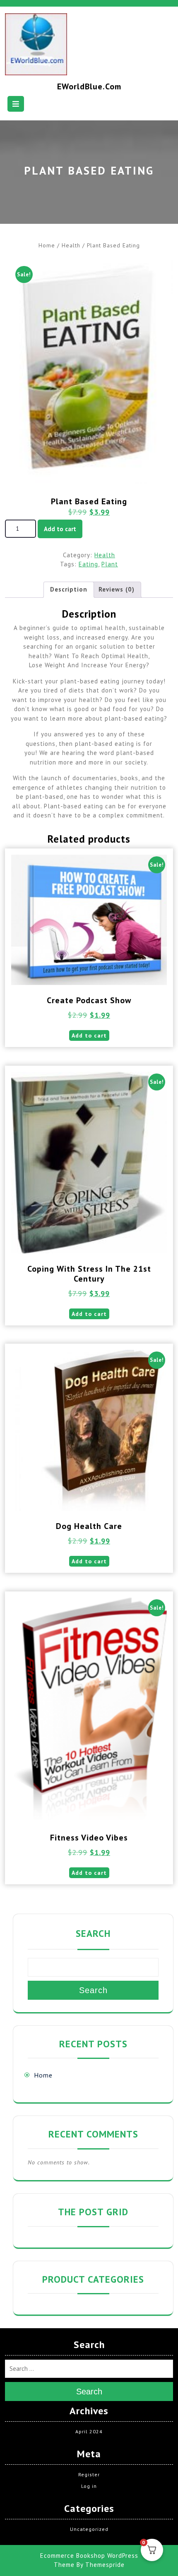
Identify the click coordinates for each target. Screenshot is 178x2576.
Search (93, 1933)
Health (71, 245)
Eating (88, 564)
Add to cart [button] (89, 1035)
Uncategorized (89, 2529)
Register (89, 2474)
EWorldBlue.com (89, 86)
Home (47, 245)
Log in (89, 2486)
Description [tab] (69, 589)
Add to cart (60, 529)
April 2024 (89, 2431)
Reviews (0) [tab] (117, 589)
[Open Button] (16, 104)
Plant (110, 564)
